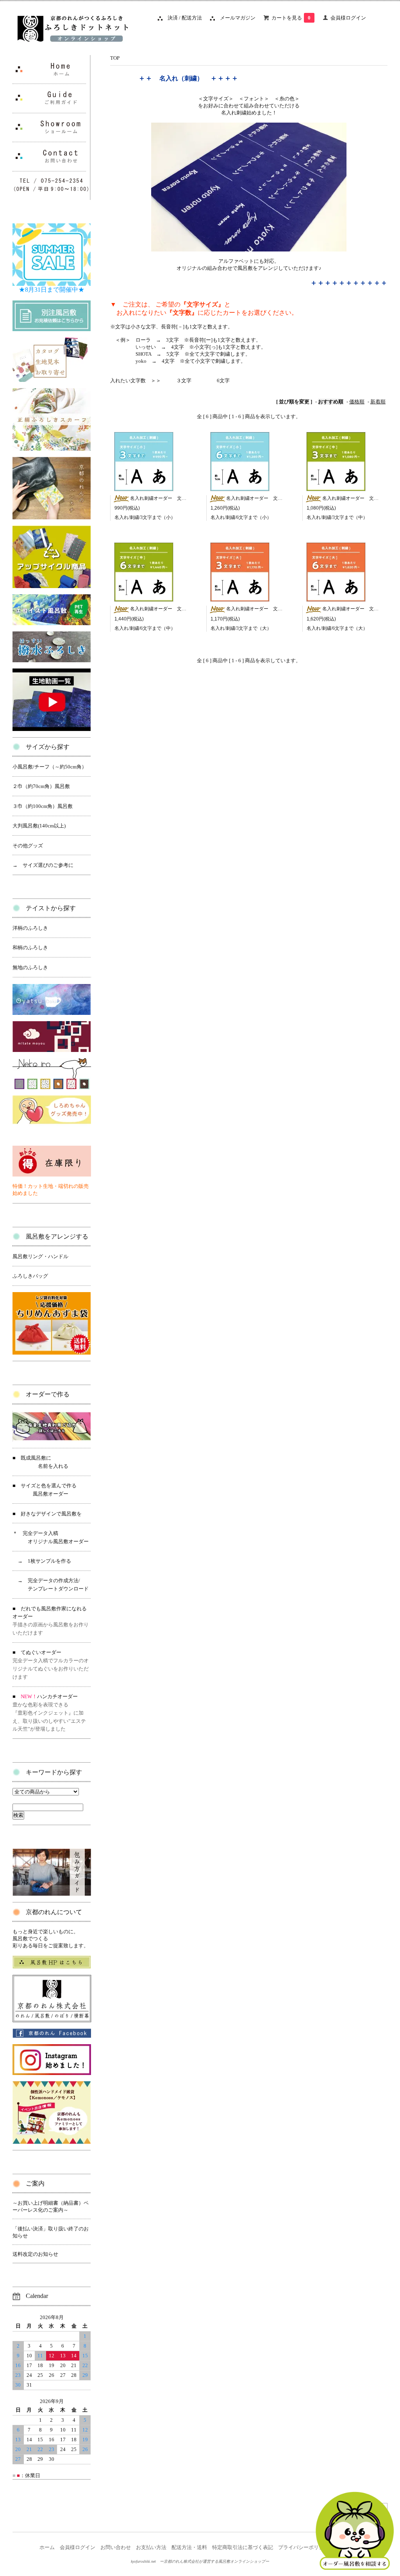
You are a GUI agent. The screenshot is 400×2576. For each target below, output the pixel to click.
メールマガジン (235, 18)
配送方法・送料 (189, 2547)
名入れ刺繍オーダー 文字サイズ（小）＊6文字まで (281, 498)
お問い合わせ (116, 2547)
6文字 (223, 381)
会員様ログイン (348, 18)
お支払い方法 (151, 2547)
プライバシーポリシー (304, 2547)
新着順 (378, 402)
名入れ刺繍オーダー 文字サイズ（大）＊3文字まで (281, 609)
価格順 (357, 402)
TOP (115, 58)
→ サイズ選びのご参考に (43, 865)
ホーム (47, 2547)
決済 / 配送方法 (182, 18)
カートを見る (291, 18)
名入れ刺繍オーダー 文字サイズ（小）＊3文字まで (185, 498)
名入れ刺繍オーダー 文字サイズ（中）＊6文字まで (185, 609)
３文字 (184, 381)
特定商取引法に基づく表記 (243, 2547)
